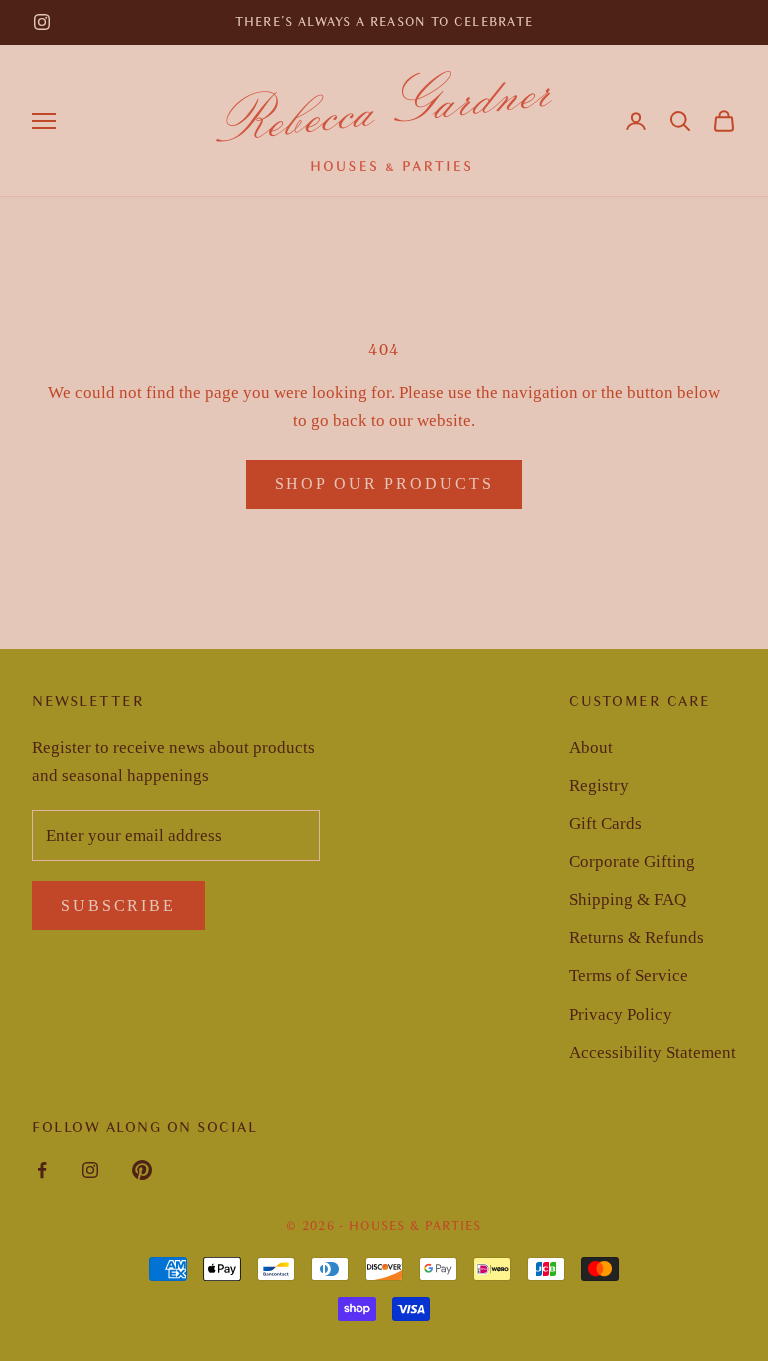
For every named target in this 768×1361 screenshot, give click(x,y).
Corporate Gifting (632, 861)
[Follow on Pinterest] (142, 1170)
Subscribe (118, 905)
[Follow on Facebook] (42, 1170)
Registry (599, 785)
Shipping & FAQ (627, 899)
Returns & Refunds (636, 937)
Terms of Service (628, 975)
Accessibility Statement (652, 1052)
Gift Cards (605, 823)
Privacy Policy (620, 1014)
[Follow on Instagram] (42, 22)
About (591, 747)
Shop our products (384, 483)
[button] (680, 121)
